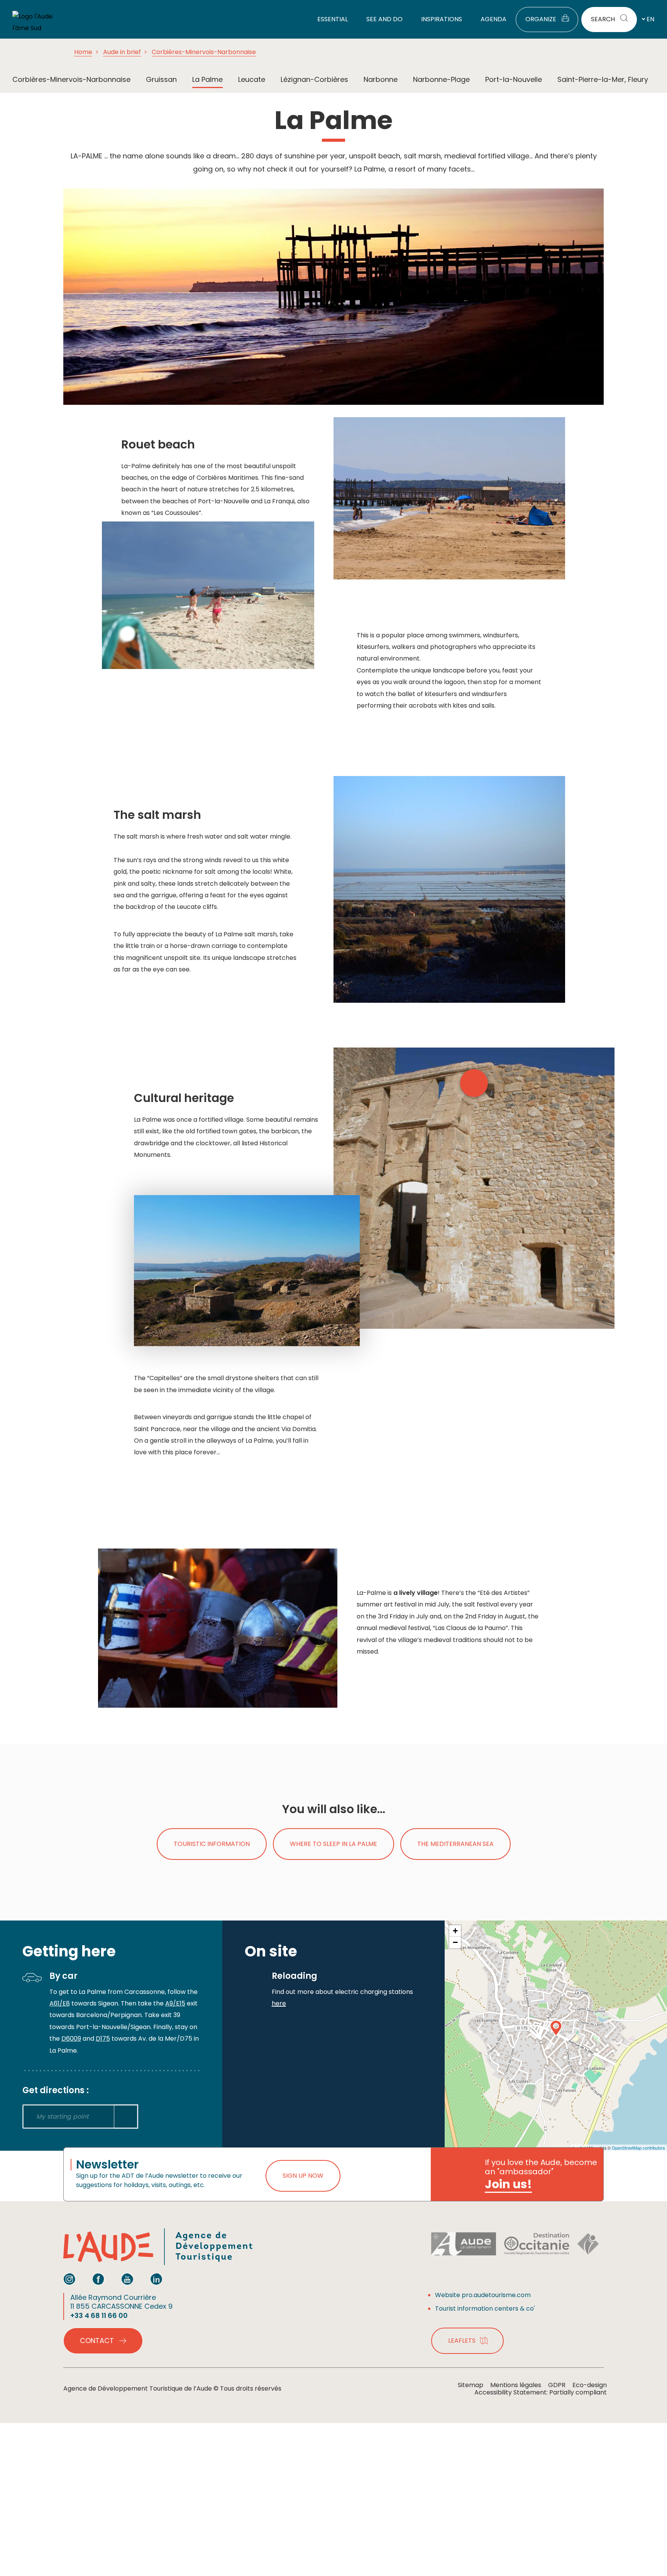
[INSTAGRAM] (69, 2279)
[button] (474, 1083)
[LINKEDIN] (156, 2279)
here (279, 2003)
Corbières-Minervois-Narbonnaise (204, 52)
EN (650, 19)
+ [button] (455, 1931)
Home (83, 52)
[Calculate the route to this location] (126, 2117)
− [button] (455, 1942)
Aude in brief (122, 52)
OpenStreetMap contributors (638, 2148)
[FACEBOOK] (98, 2279)
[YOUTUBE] (127, 2279)
